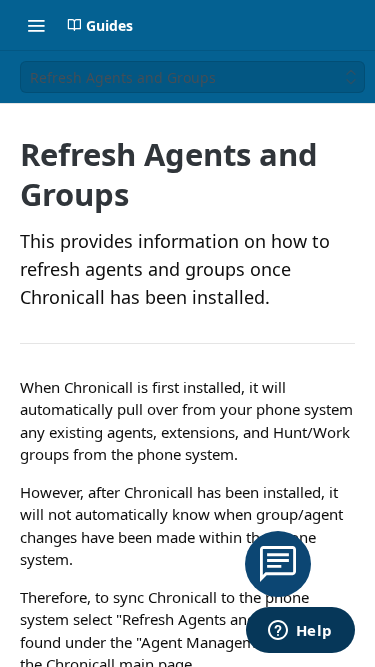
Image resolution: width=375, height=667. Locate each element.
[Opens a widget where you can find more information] (300, 632)
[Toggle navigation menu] (36, 25)
